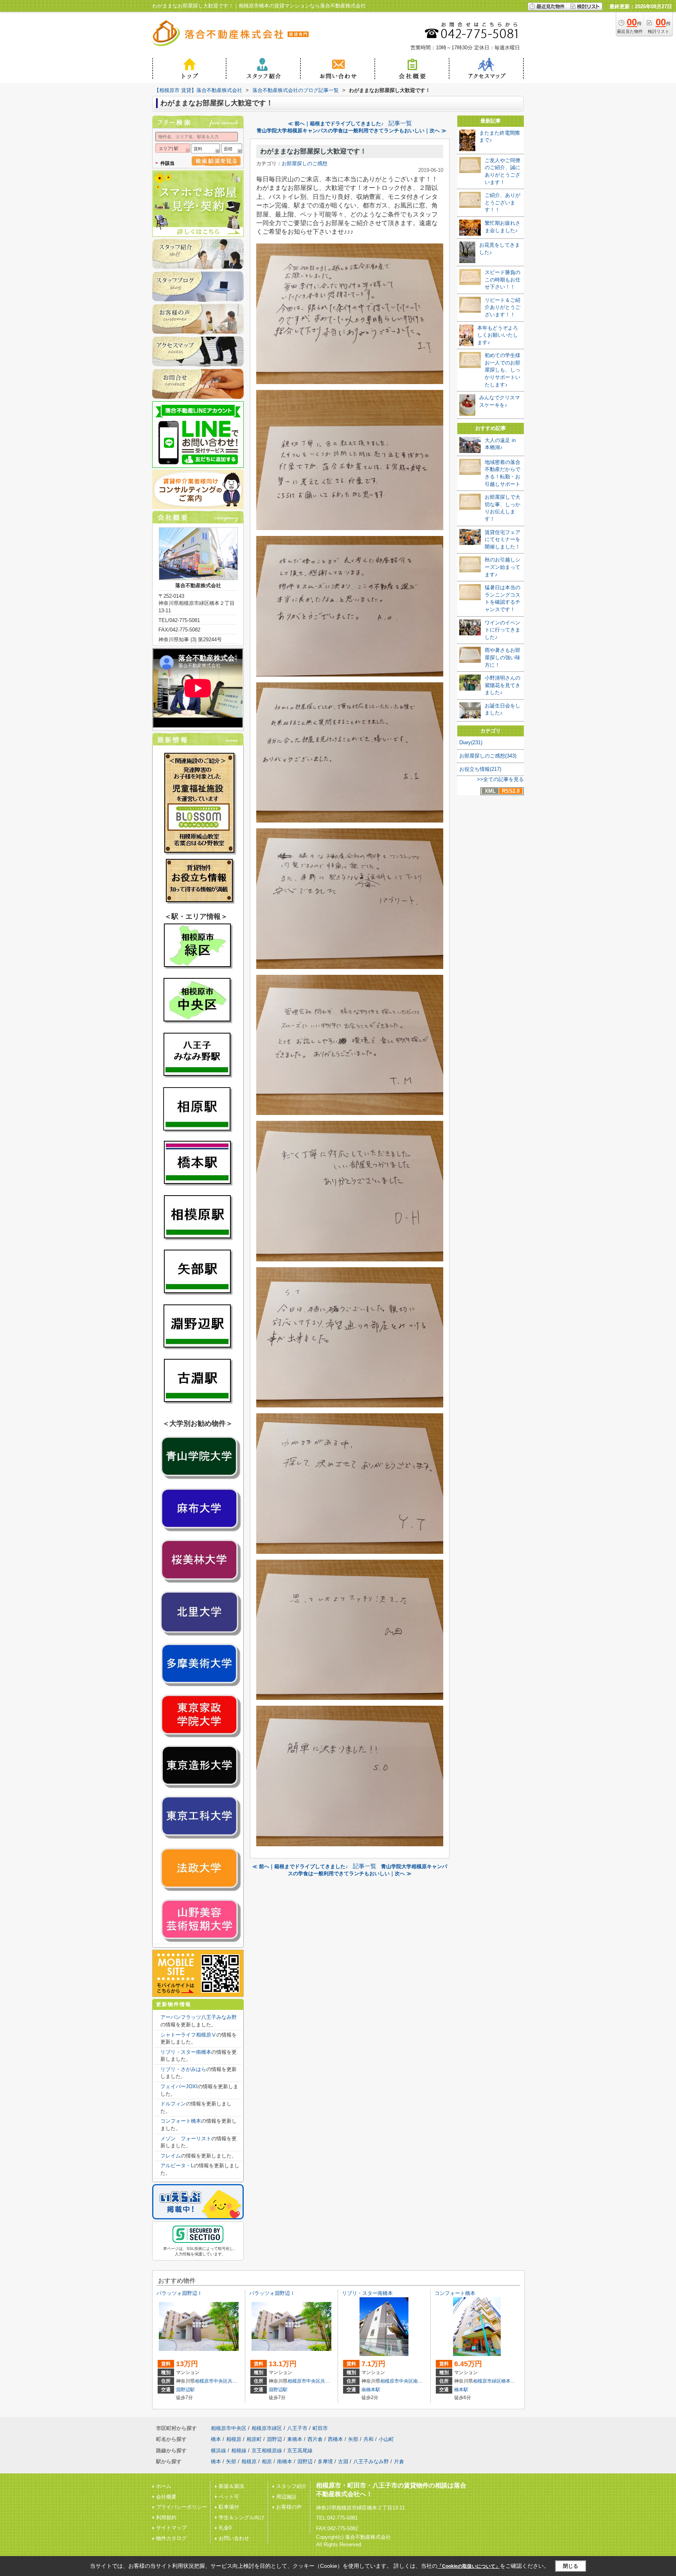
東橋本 (295, 2439)
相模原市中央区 (211, 2381)
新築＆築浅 (231, 2486)
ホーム (164, 2486)
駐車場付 (229, 2507)
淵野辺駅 (185, 2390)
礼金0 (225, 2528)
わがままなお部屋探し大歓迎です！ (313, 151)
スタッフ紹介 (291, 2486)
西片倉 (315, 2439)
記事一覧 (400, 123)
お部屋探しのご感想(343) (488, 756)
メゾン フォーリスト (186, 2139)
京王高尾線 (300, 2451)
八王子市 (297, 2428)
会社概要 (166, 2497)
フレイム (171, 2156)
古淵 (343, 2461)
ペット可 (229, 2497)
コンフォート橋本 (181, 2121)
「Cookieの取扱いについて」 (469, 2566)
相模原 (234, 2439)
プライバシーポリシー (182, 2507)
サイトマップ (171, 2528)
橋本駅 (461, 2390)
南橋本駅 (371, 2390)
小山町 (386, 2439)
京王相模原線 (267, 2451)
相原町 (254, 2439)
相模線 (239, 2451)
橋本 (506, 2381)
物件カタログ (171, 2538)
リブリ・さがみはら (183, 2069)
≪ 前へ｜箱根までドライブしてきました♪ (336, 124)
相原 (267, 2461)
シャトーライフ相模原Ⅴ (188, 2035)
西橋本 (335, 2439)
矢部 (353, 2439)
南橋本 (420, 2381)
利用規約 (166, 2517)
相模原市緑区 (487, 2381)
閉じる (571, 2566)
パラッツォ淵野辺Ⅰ (179, 2293)
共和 (232, 2381)
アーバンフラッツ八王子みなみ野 (199, 2017)
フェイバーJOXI (179, 2086)
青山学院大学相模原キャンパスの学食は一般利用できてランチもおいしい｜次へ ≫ (351, 131)
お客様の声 (289, 2507)
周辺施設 (286, 2497)
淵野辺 (274, 2439)
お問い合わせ (234, 2538)
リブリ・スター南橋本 (186, 2052)
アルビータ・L (177, 2166)
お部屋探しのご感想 (305, 163)
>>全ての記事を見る (500, 779)
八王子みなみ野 (371, 2461)
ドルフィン (173, 2104)
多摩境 (325, 2461)
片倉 (399, 2461)
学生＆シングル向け (242, 2517)
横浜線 (218, 2451)
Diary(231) (471, 742)
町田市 (320, 2428)
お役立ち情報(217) (480, 769)
